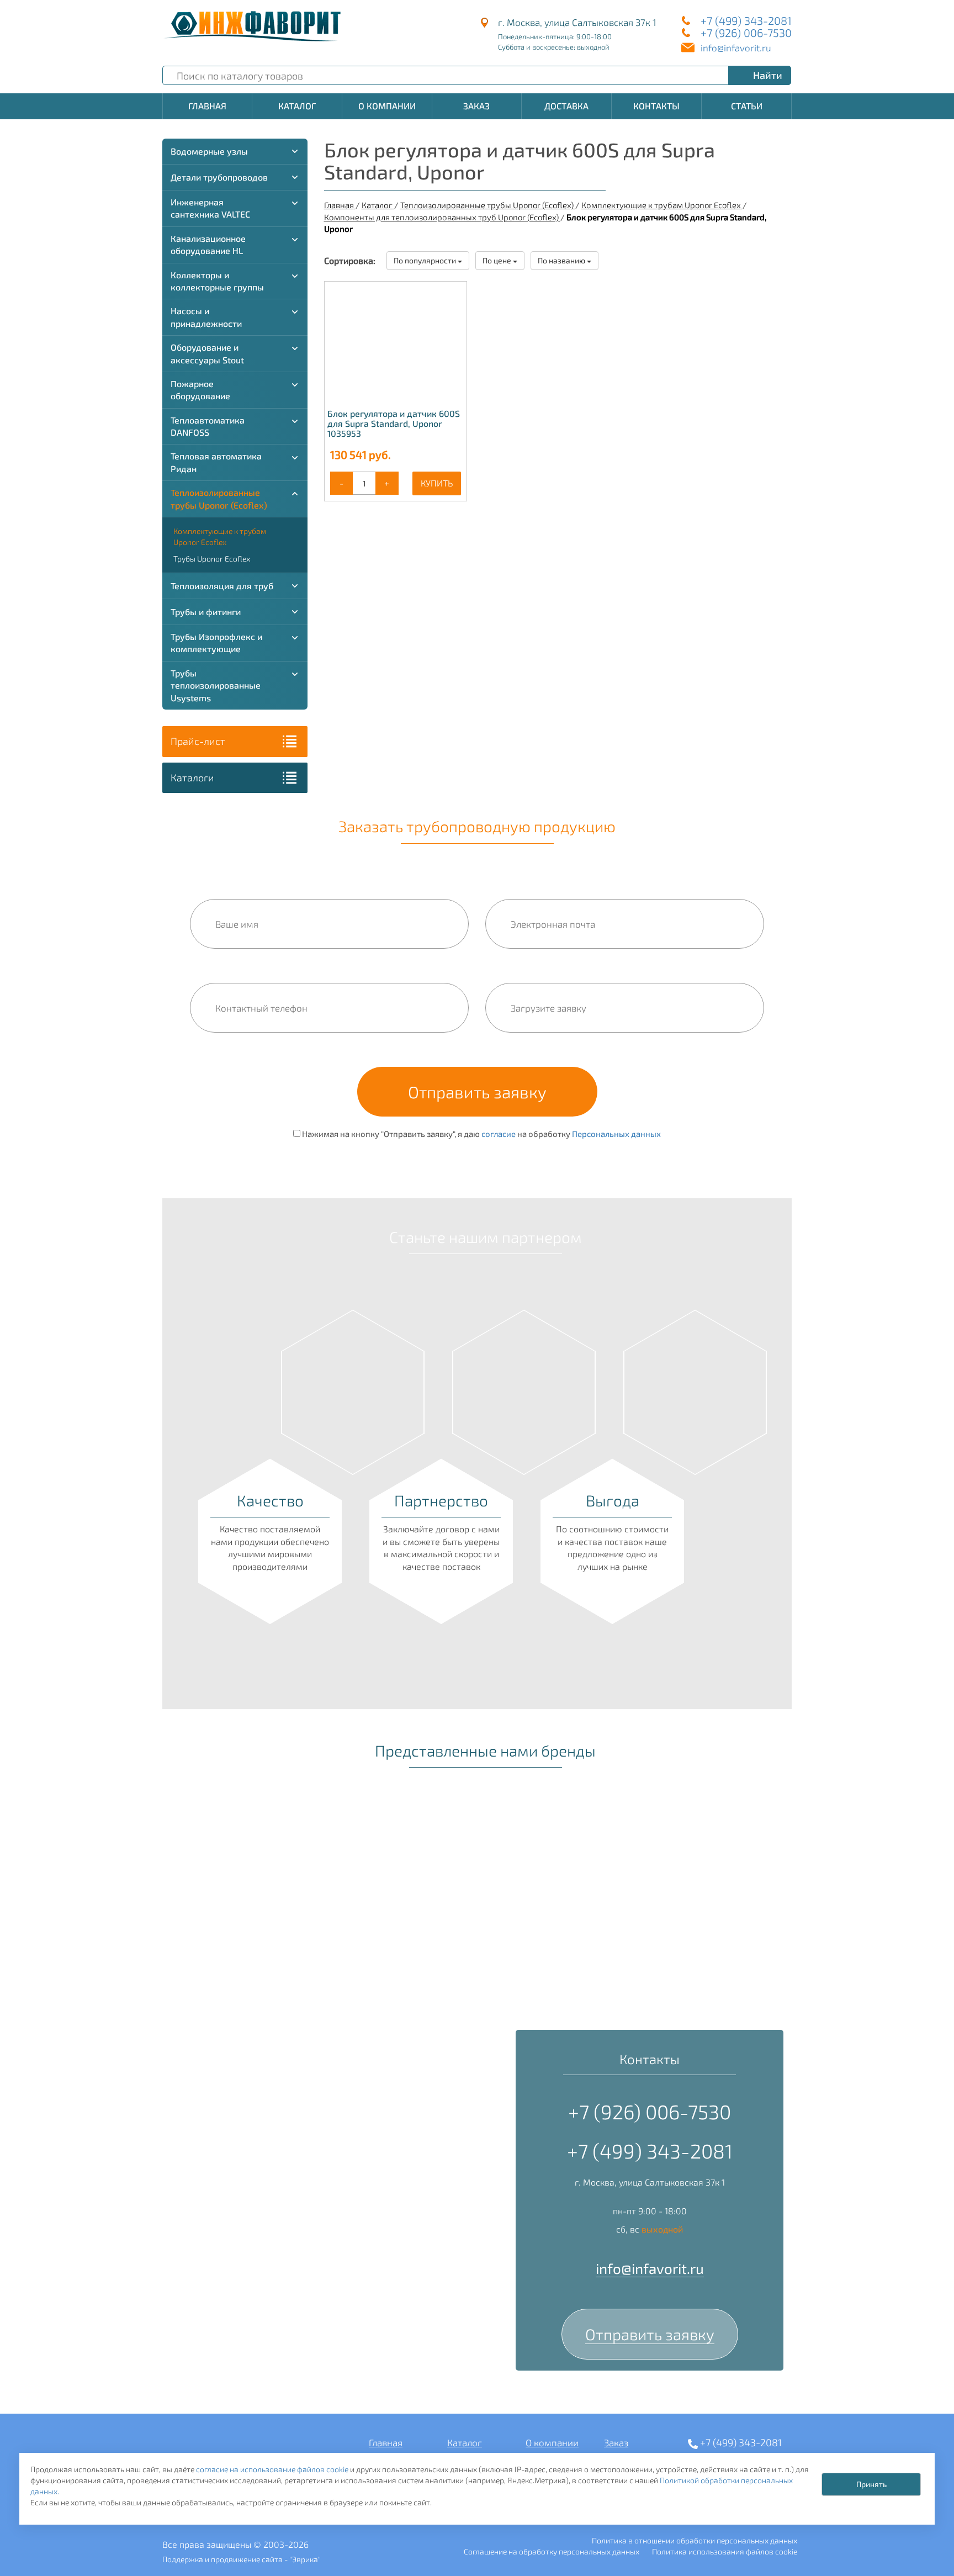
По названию (562, 260)
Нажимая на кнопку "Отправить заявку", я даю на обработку (481, 1134)
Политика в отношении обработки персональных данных (695, 2540)
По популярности (426, 260)
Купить (437, 483)
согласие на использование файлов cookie (272, 2469)
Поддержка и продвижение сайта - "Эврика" (242, 2559)
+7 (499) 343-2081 (746, 20)
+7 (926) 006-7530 (746, 33)
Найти (768, 75)
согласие (499, 1134)
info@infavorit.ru (736, 47)
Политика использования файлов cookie (725, 2551)
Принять (871, 2484)
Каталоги (192, 777)
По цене (498, 260)
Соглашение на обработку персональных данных (552, 2551)
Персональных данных (616, 1134)
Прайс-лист (198, 741)
